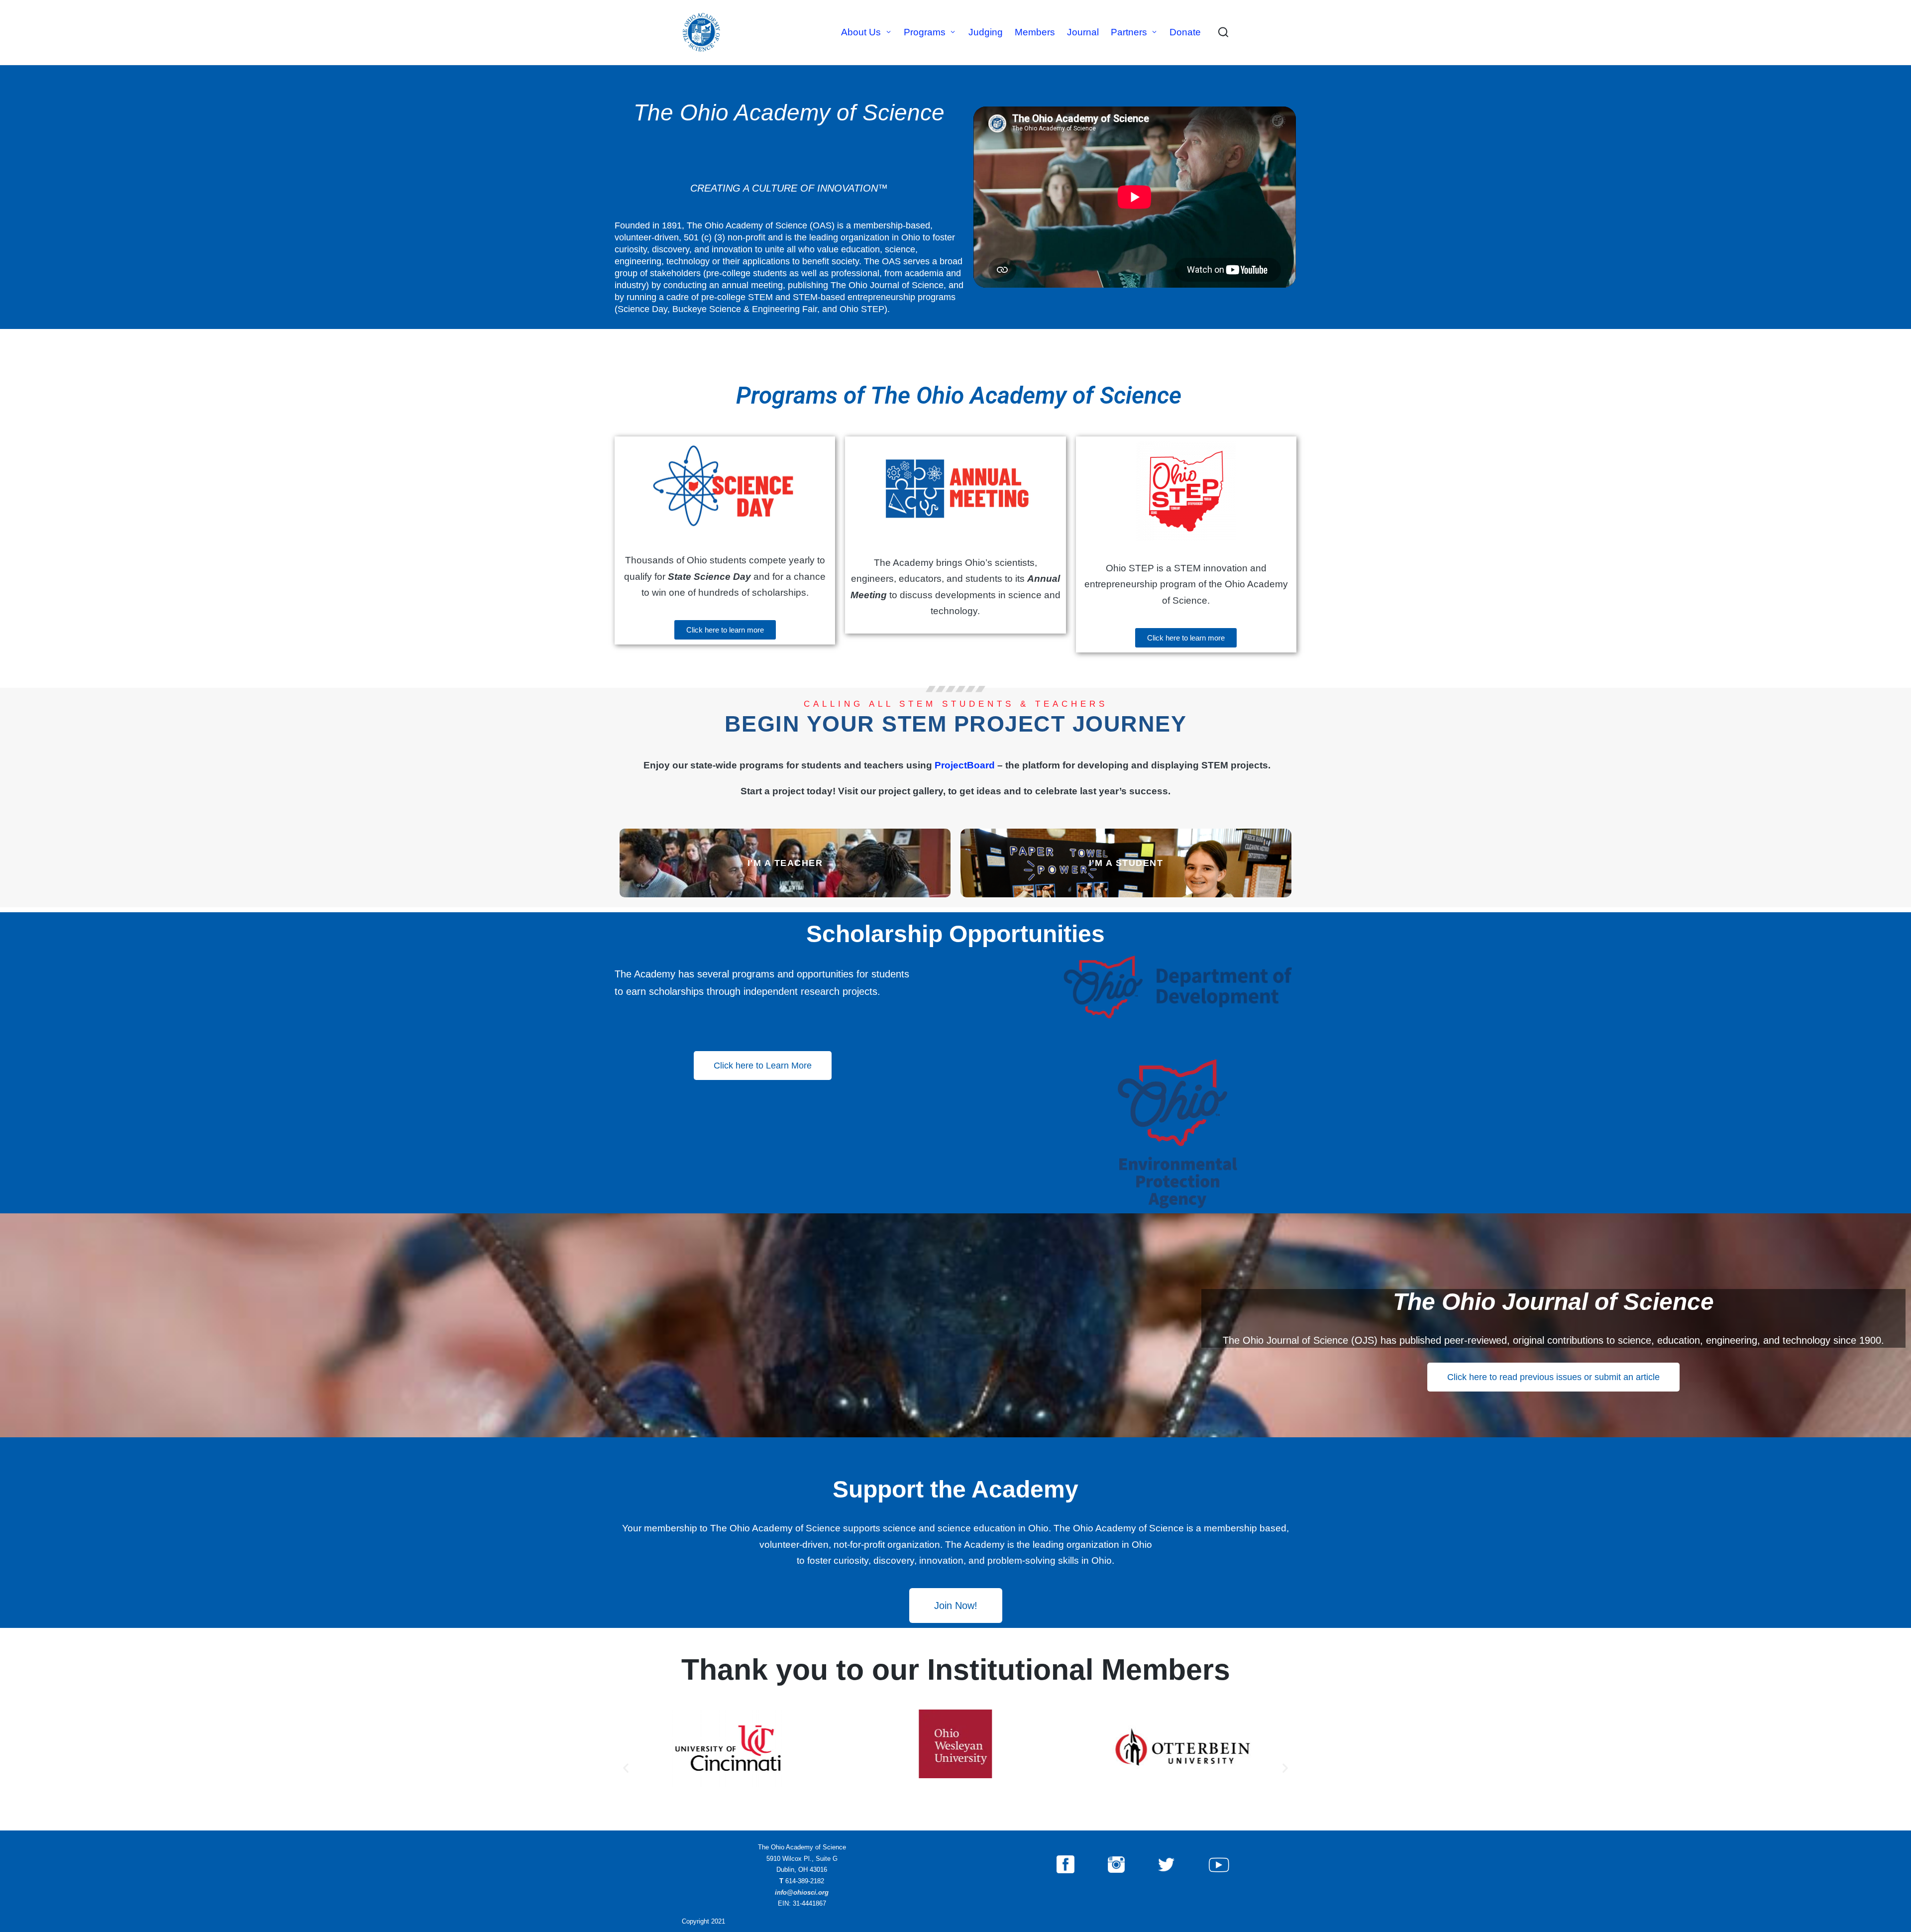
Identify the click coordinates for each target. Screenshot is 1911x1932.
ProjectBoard (965, 765)
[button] (626, 1768)
